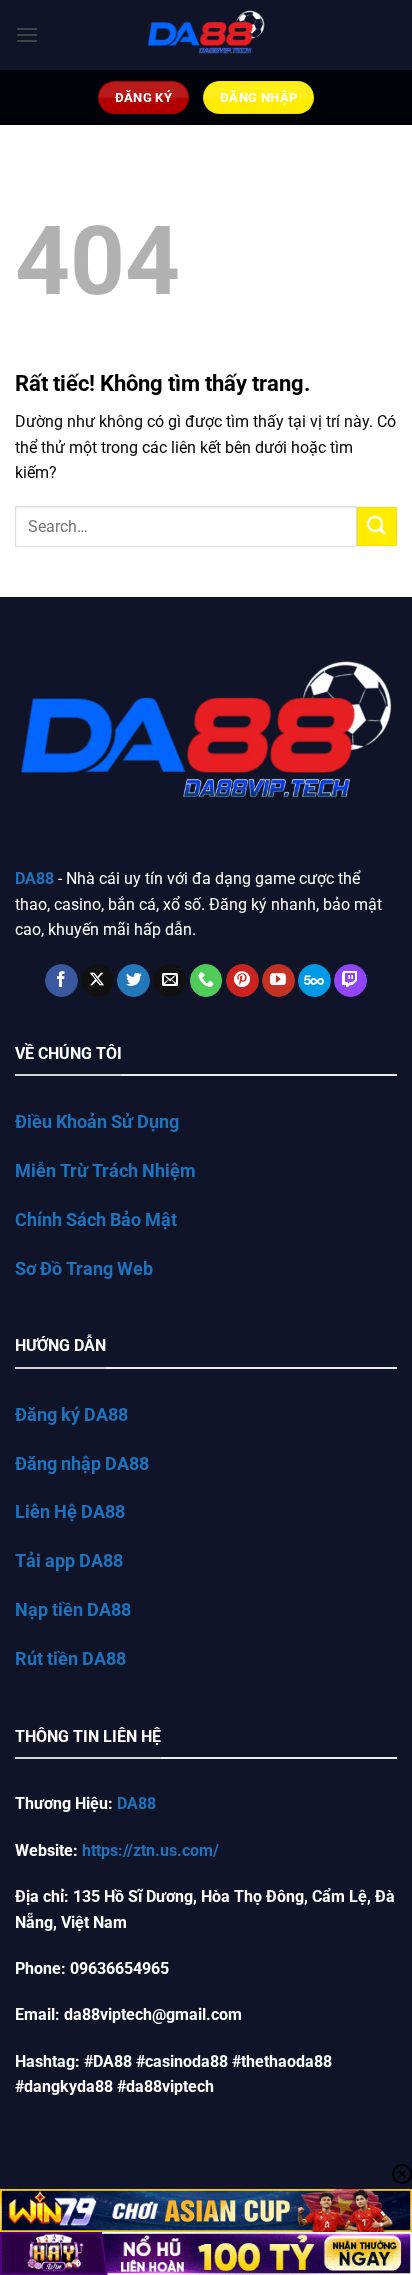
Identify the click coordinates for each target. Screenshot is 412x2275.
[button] (27, 34)
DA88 (136, 1803)
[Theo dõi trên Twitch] (350, 981)
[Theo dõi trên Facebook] (61, 981)
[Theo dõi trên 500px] (314, 981)
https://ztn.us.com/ (150, 1850)
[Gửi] (377, 526)
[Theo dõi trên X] (97, 981)
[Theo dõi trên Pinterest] (242, 981)
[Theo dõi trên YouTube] (278, 981)
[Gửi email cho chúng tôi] (169, 981)
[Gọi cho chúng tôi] (206, 981)
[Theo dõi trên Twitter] (133, 981)
